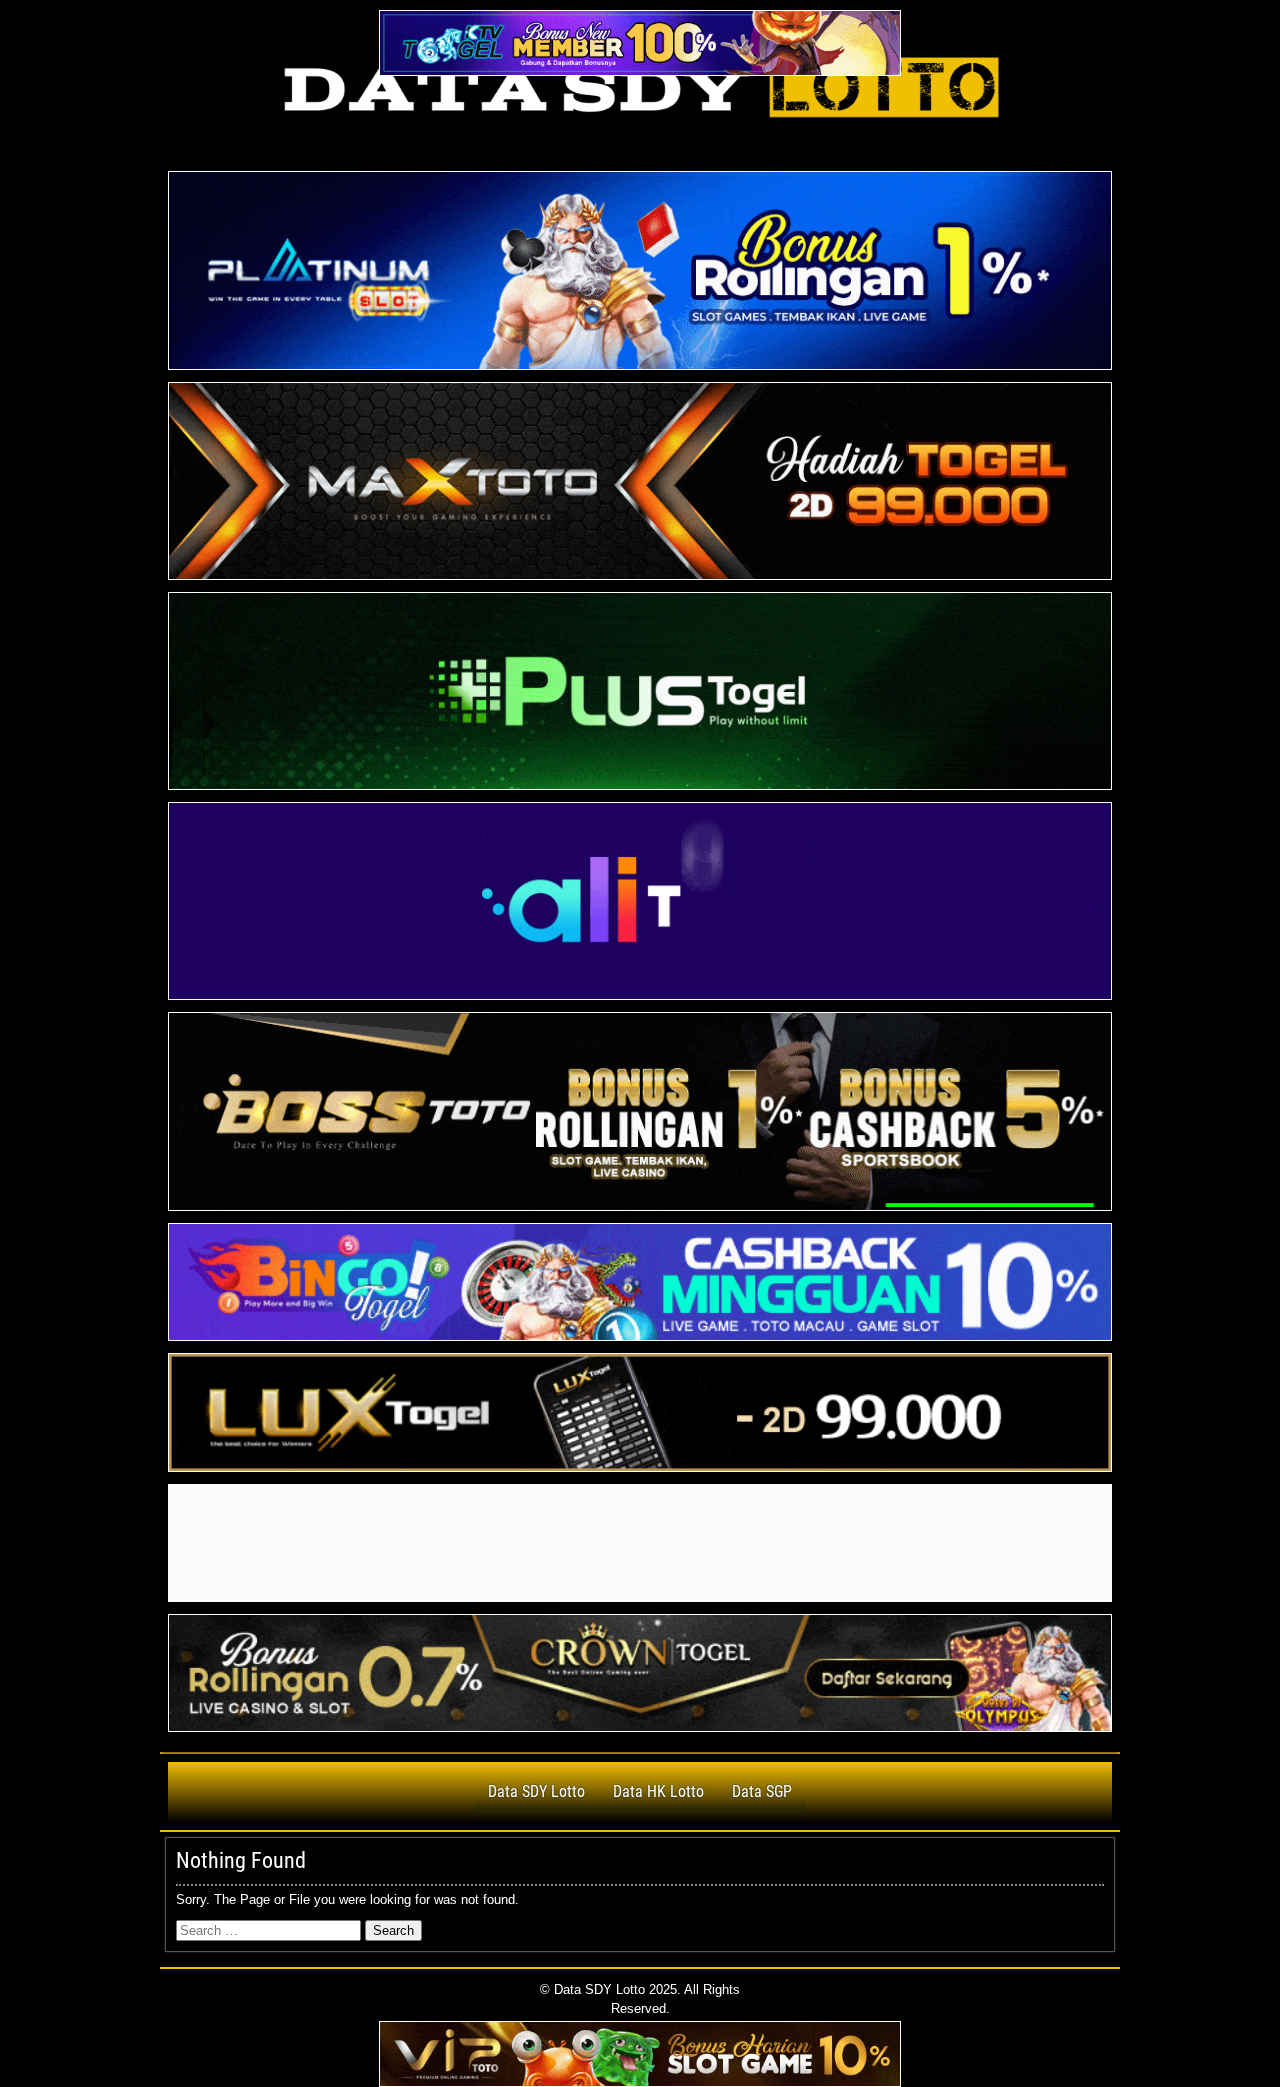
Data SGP (762, 1791)
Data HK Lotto (658, 1791)
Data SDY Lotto (536, 1791)
